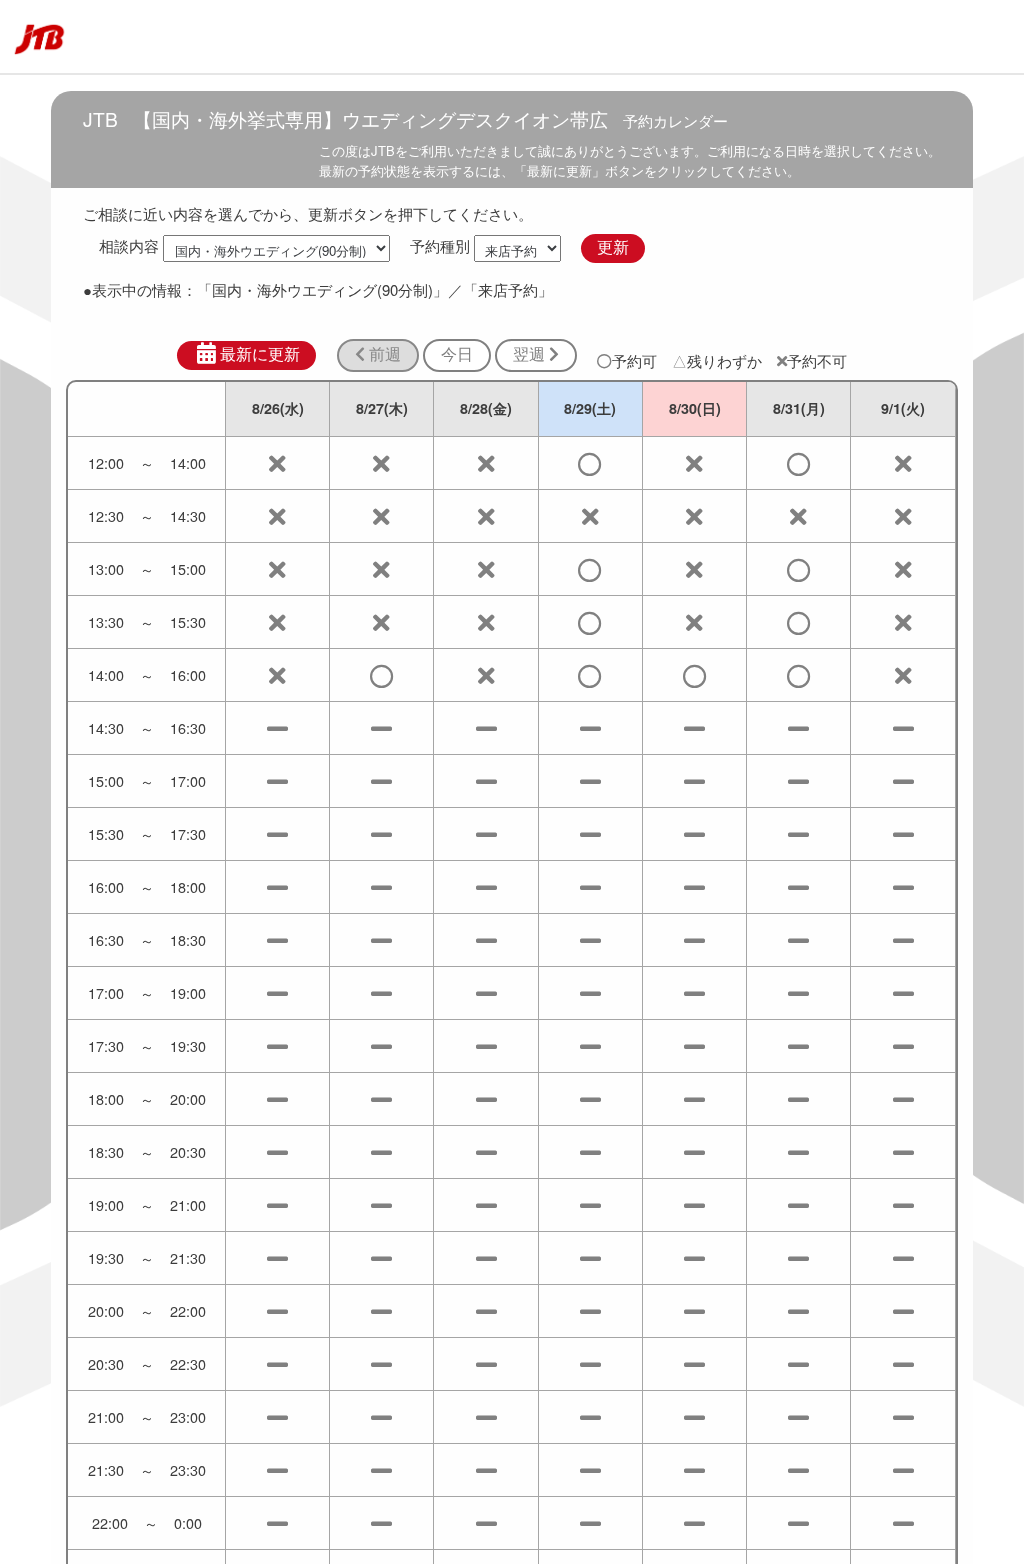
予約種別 (440, 246)
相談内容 (129, 246)
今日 (457, 354)
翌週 (531, 354)
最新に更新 (260, 354)
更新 (613, 247)
